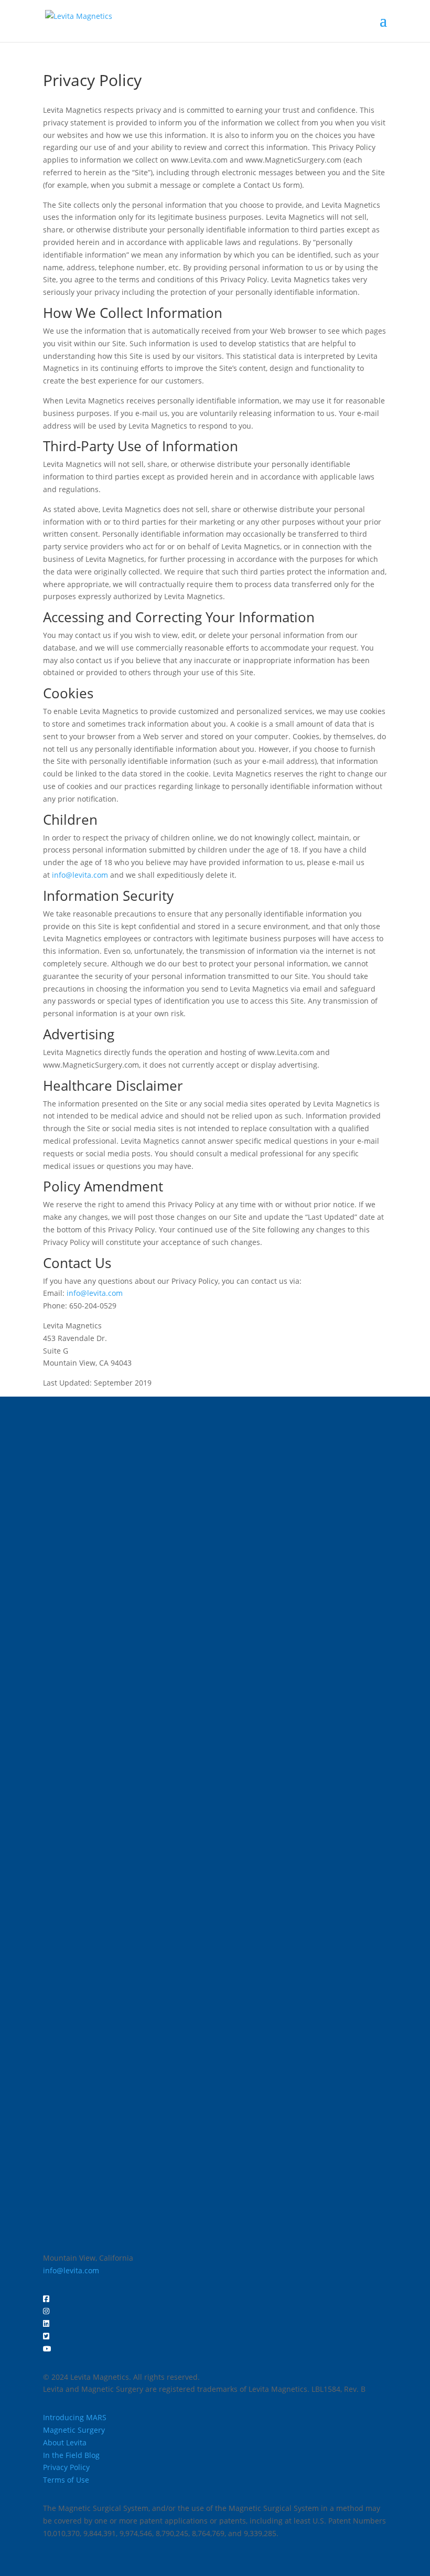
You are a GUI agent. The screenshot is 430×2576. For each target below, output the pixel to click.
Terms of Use (66, 2480)
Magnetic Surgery (74, 2430)
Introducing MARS (75, 2417)
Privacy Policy (66, 2467)
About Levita (65, 2442)
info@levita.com (80, 875)
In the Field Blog (71, 2455)
